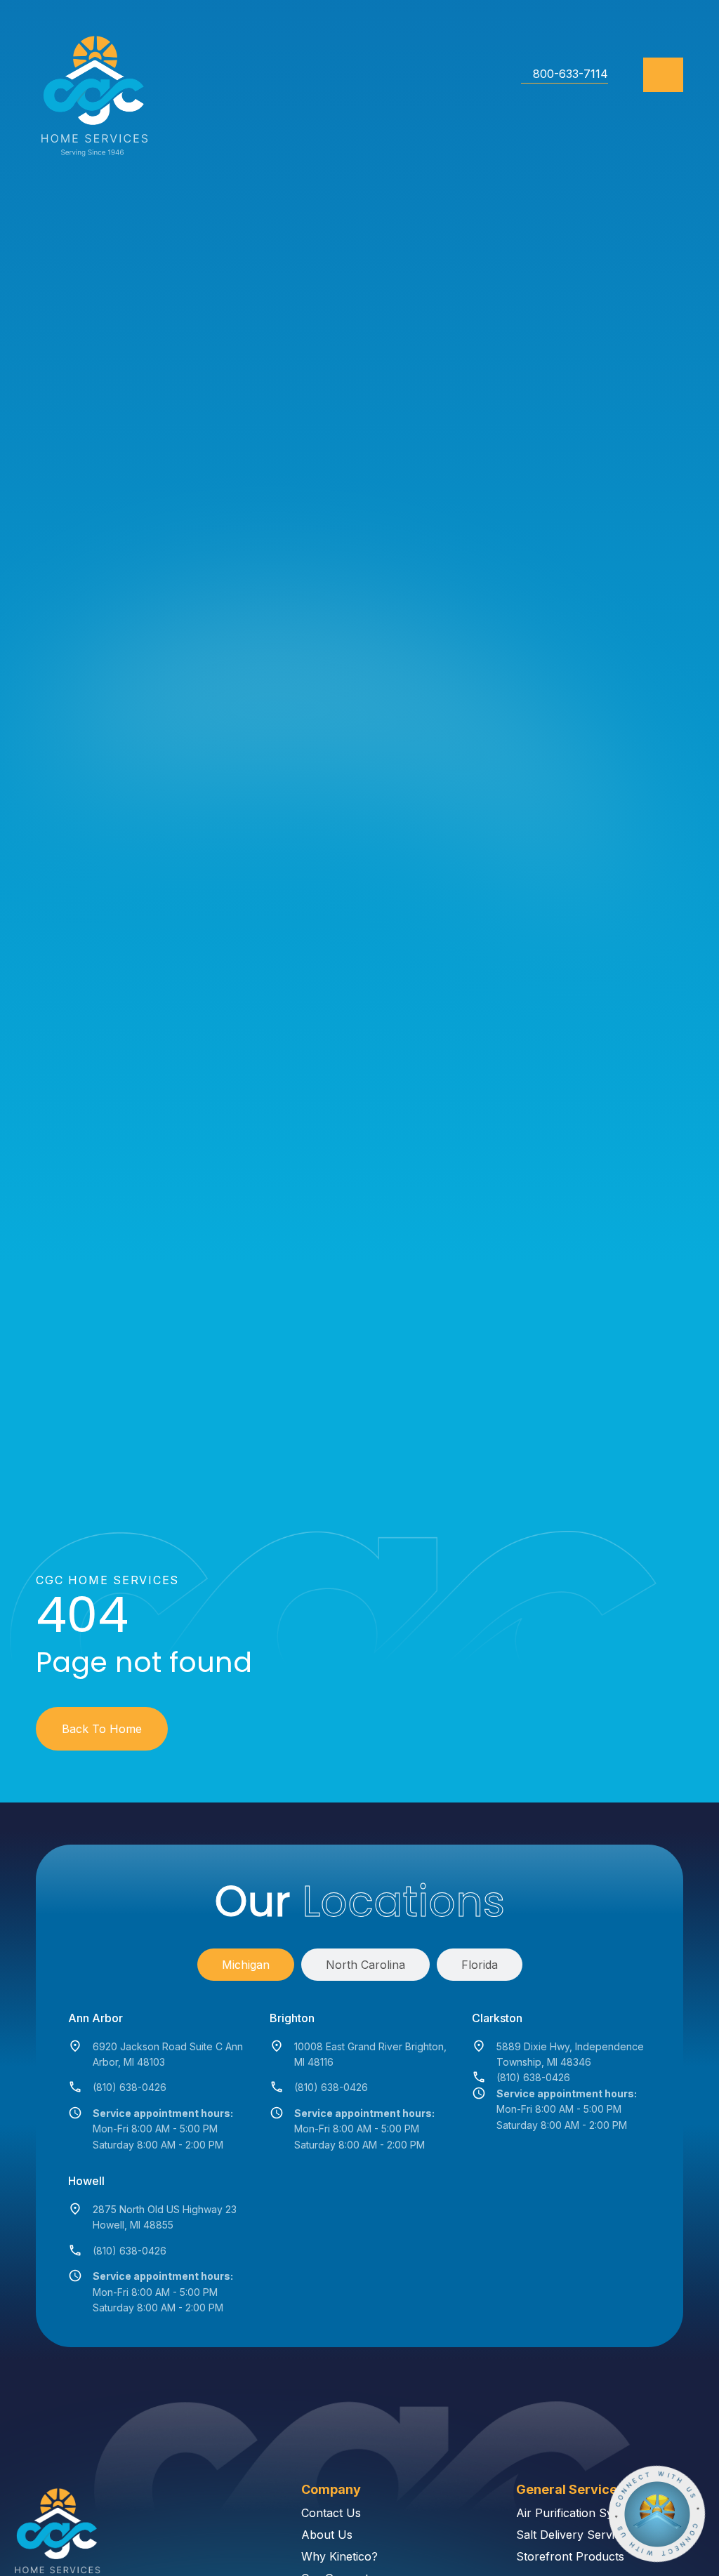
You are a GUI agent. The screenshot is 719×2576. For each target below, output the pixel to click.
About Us (327, 2535)
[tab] (246, 1965)
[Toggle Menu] (663, 75)
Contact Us (331, 2513)
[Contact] (657, 2514)
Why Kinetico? (339, 2556)
